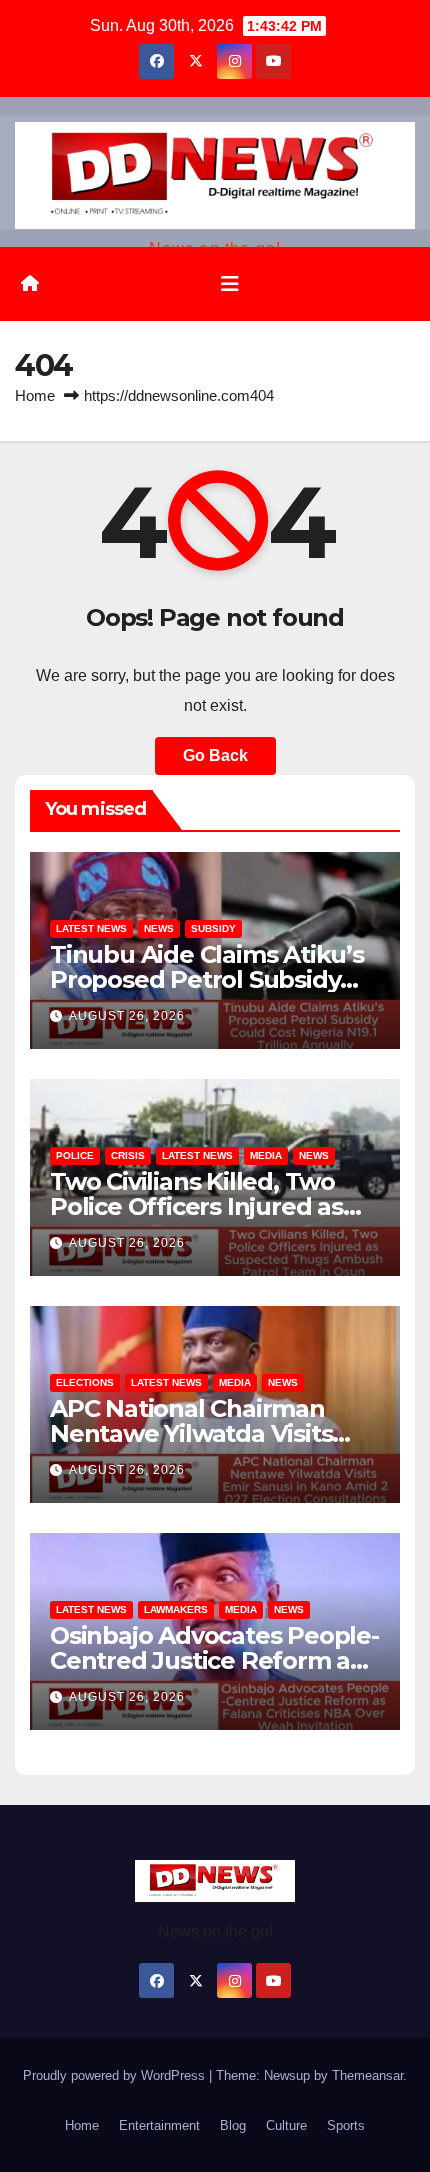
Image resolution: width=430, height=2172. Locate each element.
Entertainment (159, 2125)
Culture (286, 2125)
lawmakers (176, 1609)
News (159, 928)
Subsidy (213, 928)
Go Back (215, 755)
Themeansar (367, 2075)
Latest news (91, 928)
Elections (85, 1382)
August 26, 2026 (127, 1016)
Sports (346, 2125)
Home (35, 395)
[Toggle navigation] (230, 284)
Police (75, 1155)
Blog (233, 2125)
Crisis (128, 1155)
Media (266, 1155)
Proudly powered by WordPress (116, 2075)
